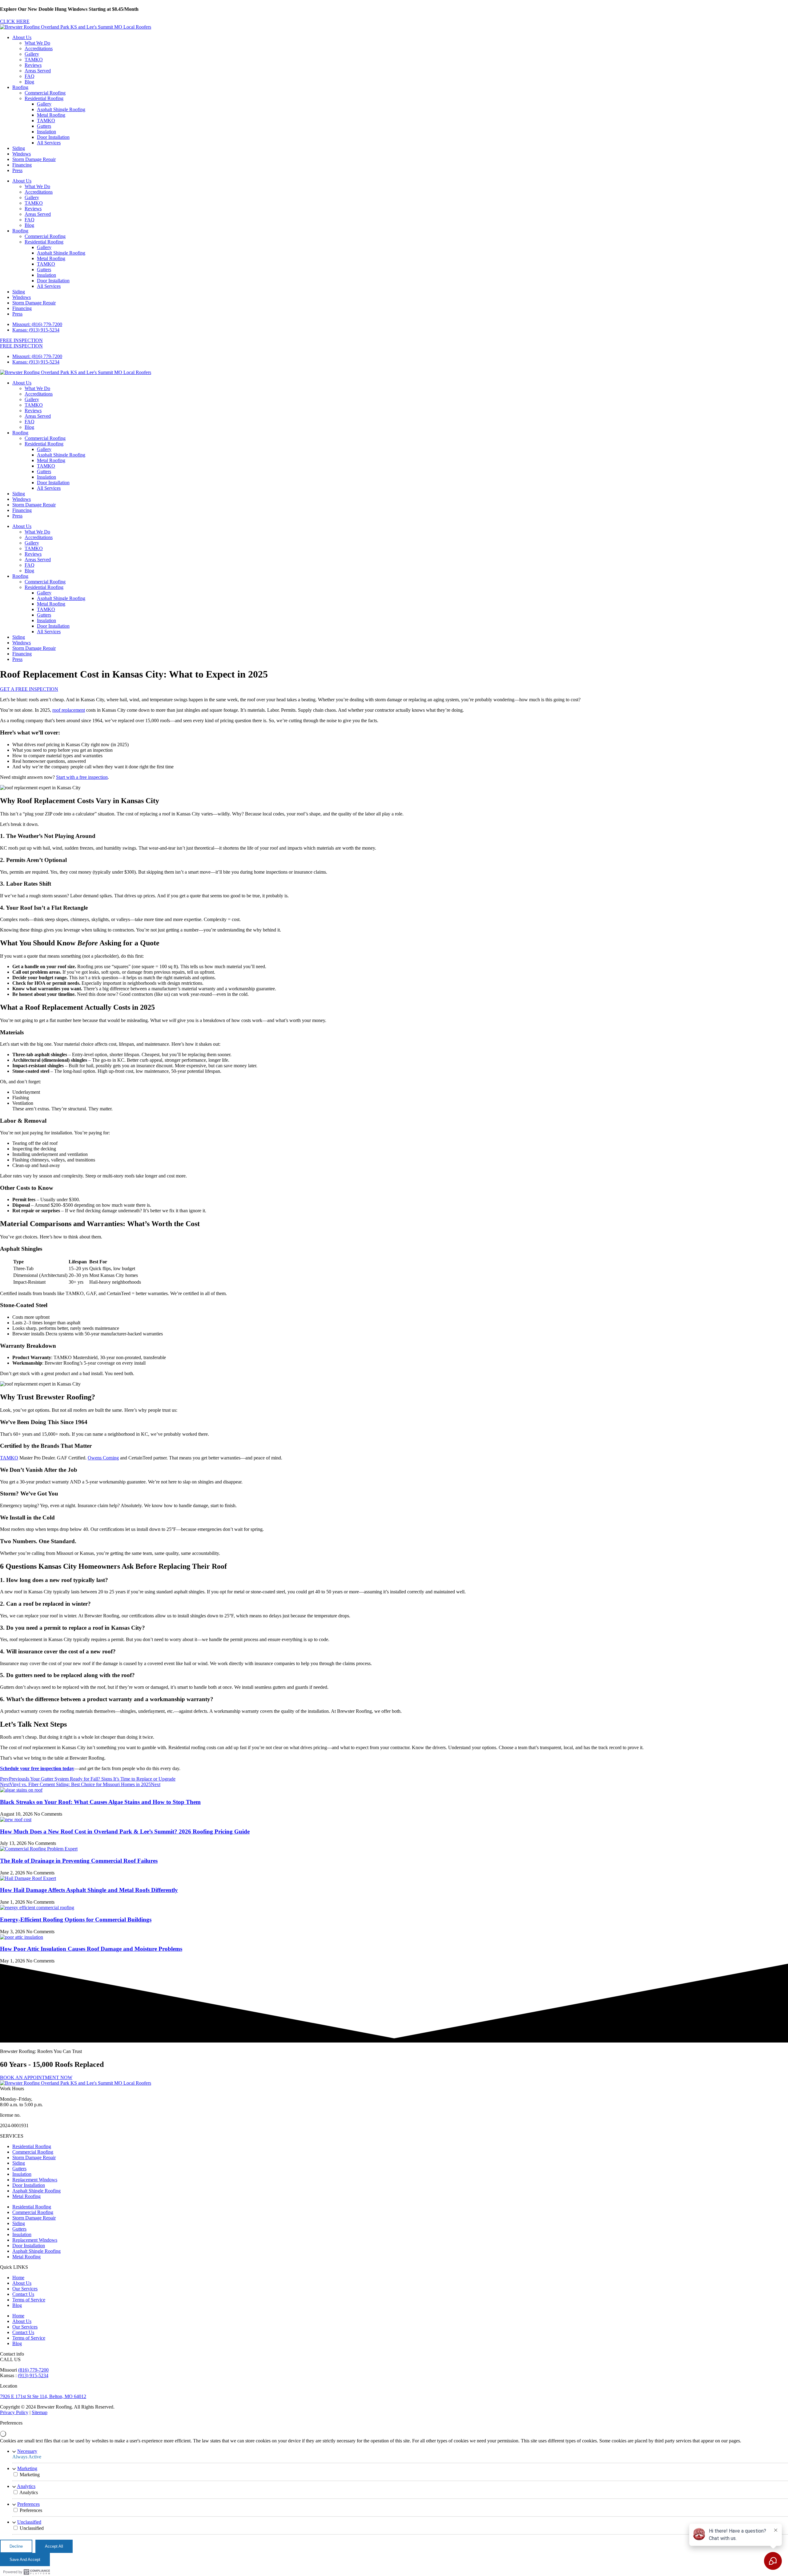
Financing (22, 165)
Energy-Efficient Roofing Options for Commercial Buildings (76, 1920)
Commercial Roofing (45, 93)
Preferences (28, 2504)
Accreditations (39, 48)
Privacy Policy (14, 2412)
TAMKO (34, 60)
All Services (49, 143)
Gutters (44, 126)
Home (18, 2278)
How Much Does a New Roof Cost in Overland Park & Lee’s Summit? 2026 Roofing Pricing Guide (125, 1831)
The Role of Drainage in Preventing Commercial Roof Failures (79, 1861)
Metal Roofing (51, 115)
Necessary (27, 2451)
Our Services (25, 2289)
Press (17, 170)
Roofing (20, 87)
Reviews (33, 65)
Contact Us (23, 2294)
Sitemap (40, 2412)
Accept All (54, 2546)
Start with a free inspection (82, 777)
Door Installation (53, 137)
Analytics (26, 2486)
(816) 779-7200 (33, 2370)
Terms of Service (29, 2300)
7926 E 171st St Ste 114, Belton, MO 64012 (43, 2396)
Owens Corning (103, 1458)
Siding (19, 148)
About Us (22, 37)
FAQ (30, 76)
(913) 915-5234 (33, 2375)
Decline (16, 2546)
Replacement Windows (35, 2180)
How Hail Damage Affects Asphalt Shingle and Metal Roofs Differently (89, 1890)
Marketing (27, 2468)
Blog (29, 82)
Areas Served (38, 71)
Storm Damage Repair (34, 159)
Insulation (46, 132)
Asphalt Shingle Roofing (61, 109)
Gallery (32, 54)
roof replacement (69, 710)
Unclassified (29, 2522)
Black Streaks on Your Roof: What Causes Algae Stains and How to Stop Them (100, 1802)
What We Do (37, 43)
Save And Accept (25, 2560)
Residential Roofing (44, 98)
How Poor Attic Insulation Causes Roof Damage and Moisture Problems (91, 1949)
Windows (22, 154)
